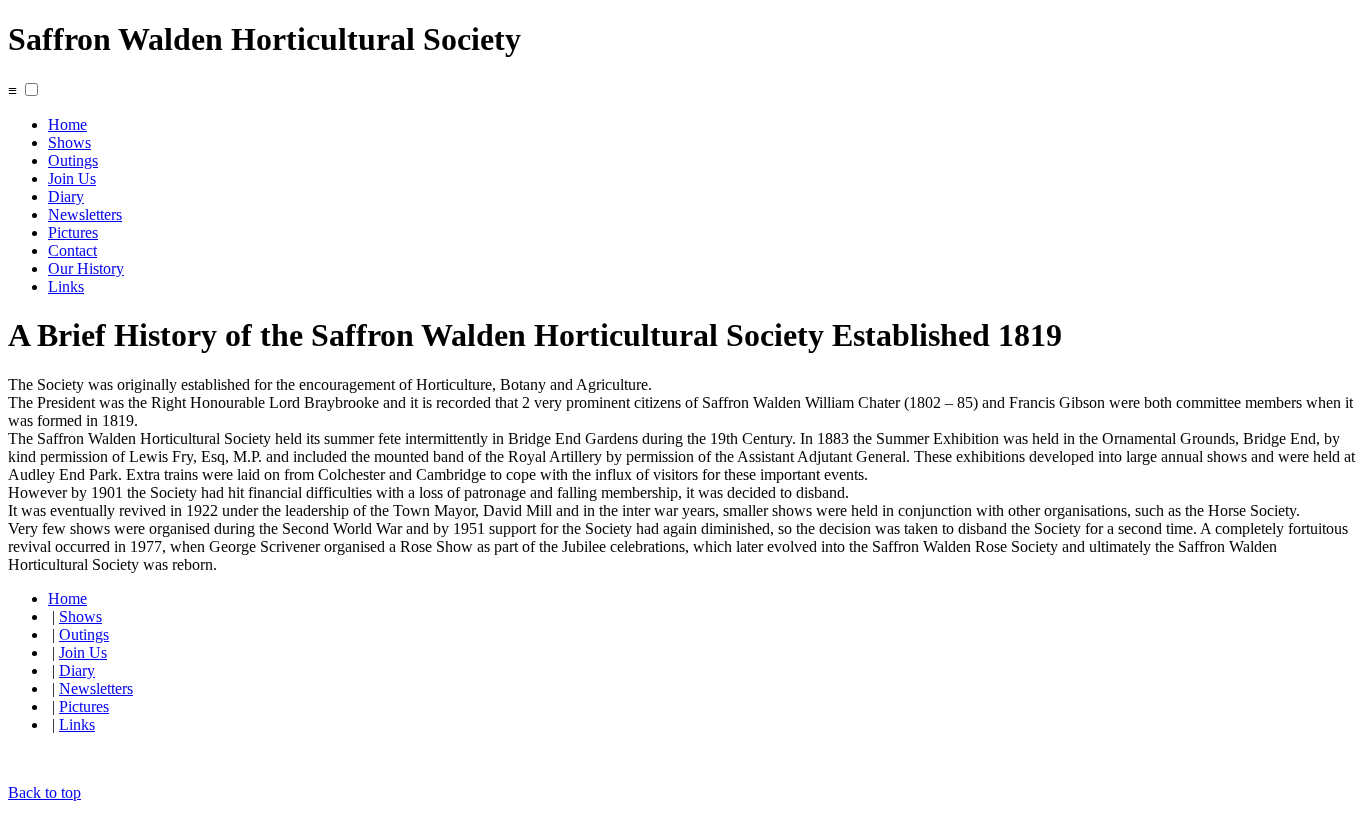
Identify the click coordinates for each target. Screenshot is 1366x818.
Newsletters (85, 214)
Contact (72, 250)
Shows (69, 142)
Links (66, 286)
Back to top (44, 792)
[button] (31, 89)
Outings (73, 160)
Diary (66, 196)
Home (67, 124)
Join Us (72, 178)
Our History (86, 268)
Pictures (73, 232)
